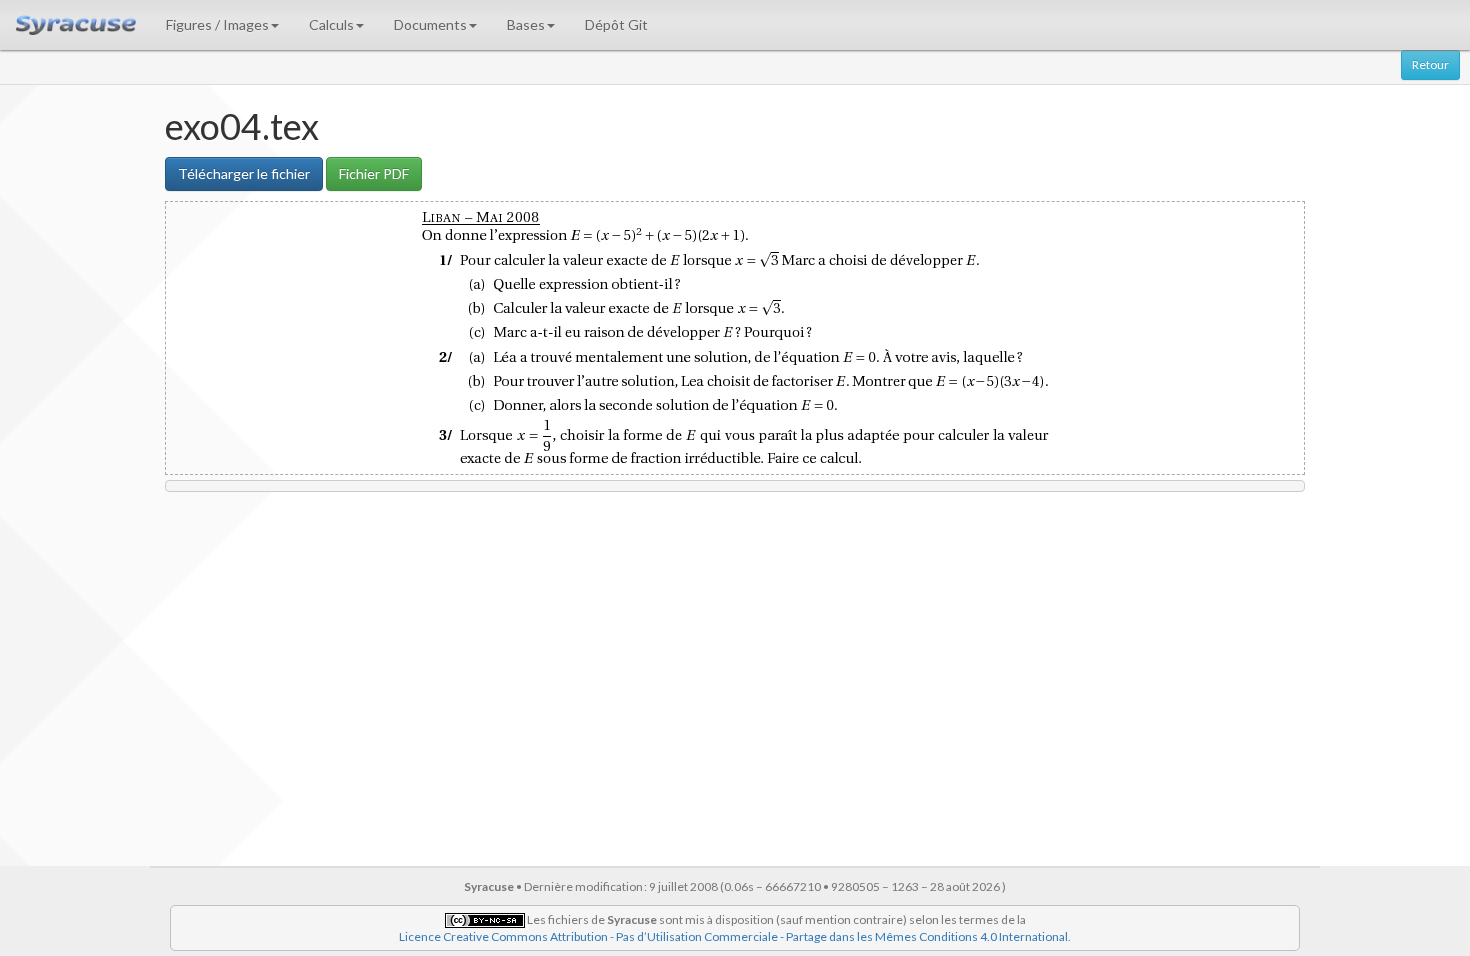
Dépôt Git (616, 24)
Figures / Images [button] (217, 24)
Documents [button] (430, 24)
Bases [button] (526, 24)
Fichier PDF (374, 173)
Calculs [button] (331, 24)
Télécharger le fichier (244, 173)
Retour (1430, 64)
